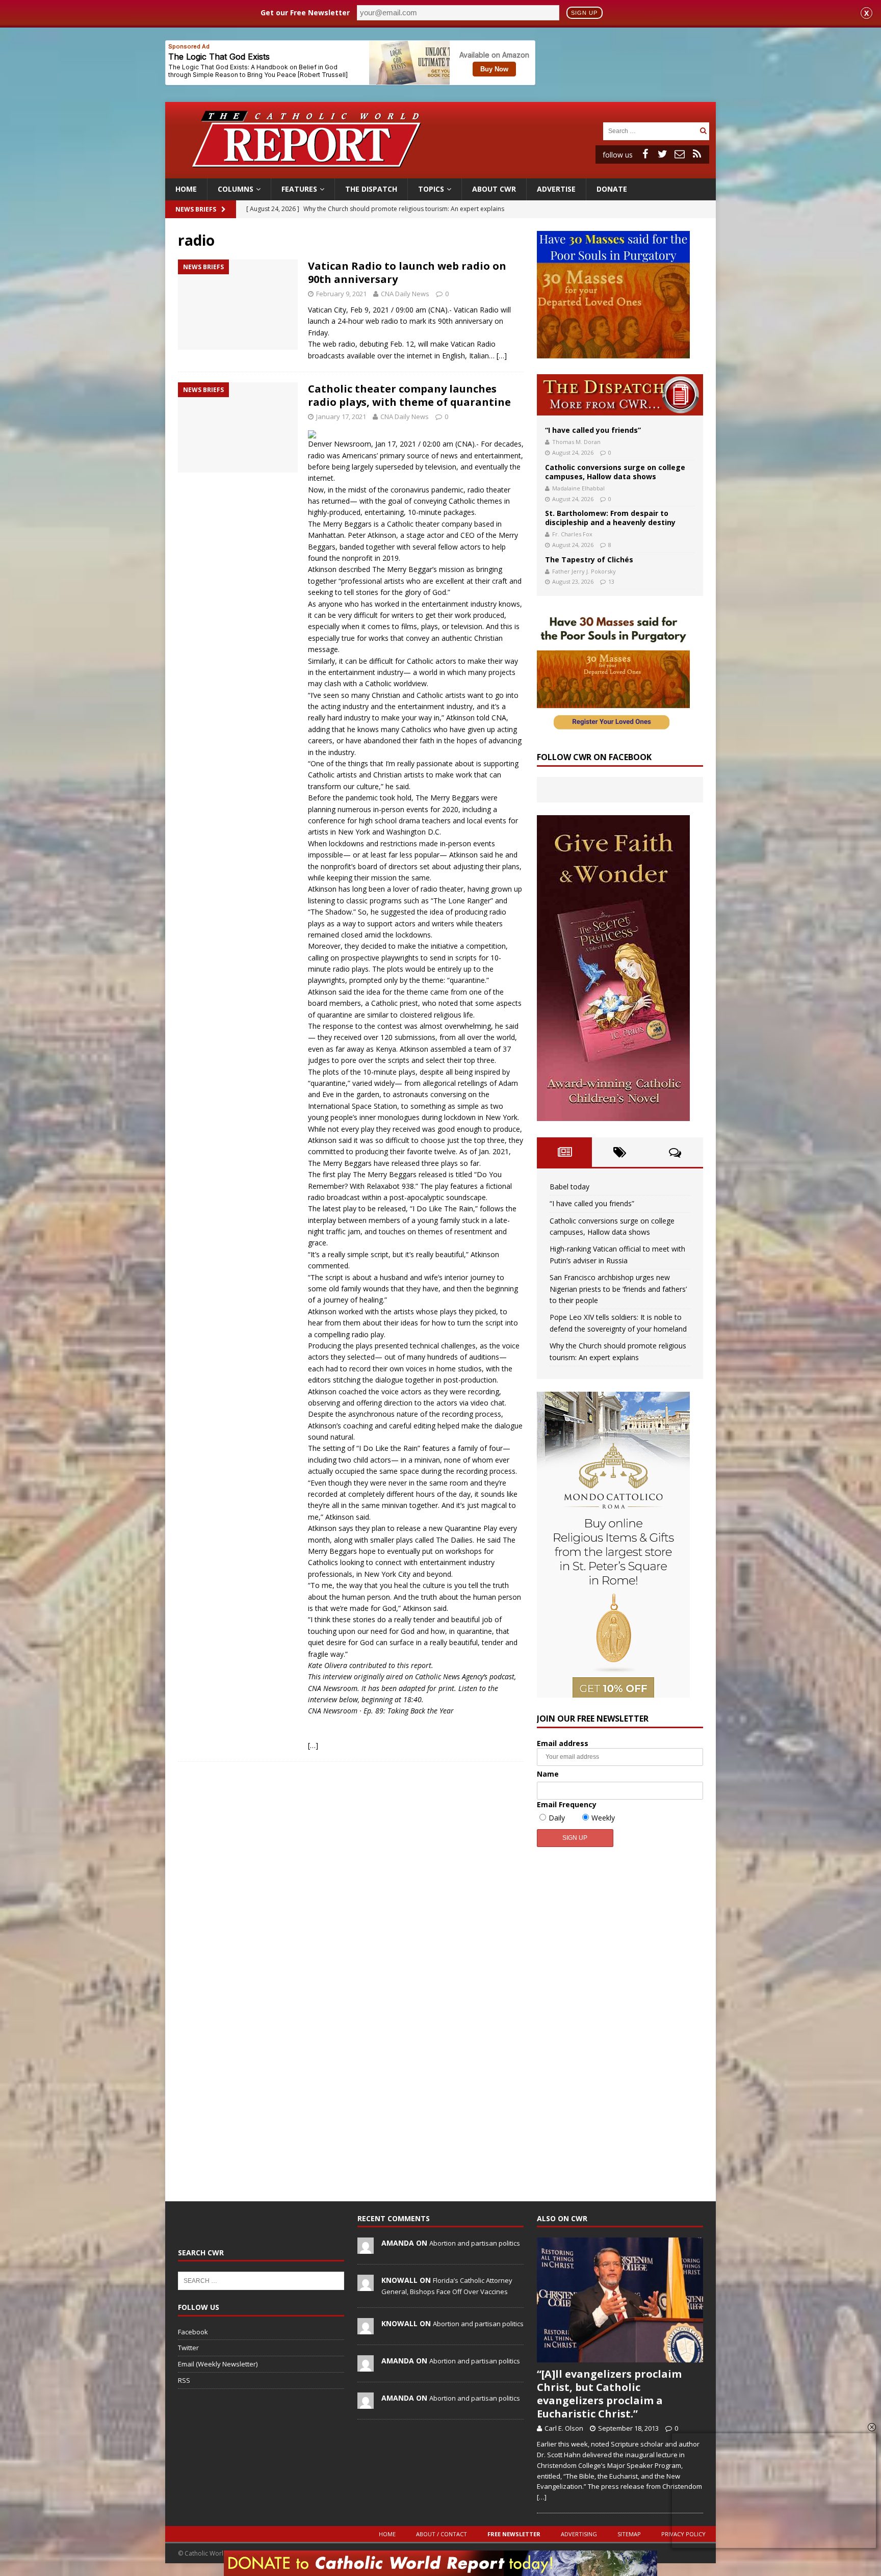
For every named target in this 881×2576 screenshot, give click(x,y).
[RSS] (697, 154)
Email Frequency (567, 1804)
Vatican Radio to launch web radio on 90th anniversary (407, 272)
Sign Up (584, 13)
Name (548, 1774)
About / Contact (442, 2534)
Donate (612, 189)
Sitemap (629, 2534)
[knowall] (366, 2286)
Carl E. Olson (564, 2428)
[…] (502, 356)
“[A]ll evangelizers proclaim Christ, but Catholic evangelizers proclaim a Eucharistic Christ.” (609, 2394)
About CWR (494, 189)
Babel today (569, 1187)
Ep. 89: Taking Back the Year (409, 1711)
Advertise (556, 189)
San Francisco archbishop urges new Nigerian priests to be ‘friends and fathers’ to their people (618, 1289)
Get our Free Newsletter (305, 12)
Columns (236, 189)
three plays (440, 1163)
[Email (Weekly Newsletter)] (680, 154)
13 (611, 581)
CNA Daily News (405, 294)
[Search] (703, 131)
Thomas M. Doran (576, 442)
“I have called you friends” (593, 430)
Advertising (579, 2534)
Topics (431, 189)
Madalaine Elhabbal (578, 488)
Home (186, 189)
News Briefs (196, 209)
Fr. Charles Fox (572, 534)
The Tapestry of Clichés (589, 560)
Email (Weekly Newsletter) (218, 2364)
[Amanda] (366, 2249)
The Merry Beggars (340, 524)
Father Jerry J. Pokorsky (584, 571)
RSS (184, 2380)
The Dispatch (371, 189)
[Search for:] (650, 130)
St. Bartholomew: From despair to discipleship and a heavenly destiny (610, 518)
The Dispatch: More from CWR (620, 395)
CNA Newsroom (333, 1688)
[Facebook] (645, 154)
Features (299, 189)
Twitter (188, 2348)
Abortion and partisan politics (475, 2243)
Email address (563, 1743)
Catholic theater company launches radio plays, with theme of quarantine (409, 395)
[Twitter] (662, 154)
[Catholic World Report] (440, 173)
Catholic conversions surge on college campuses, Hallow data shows (615, 472)
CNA (465, 444)
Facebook (193, 2332)
